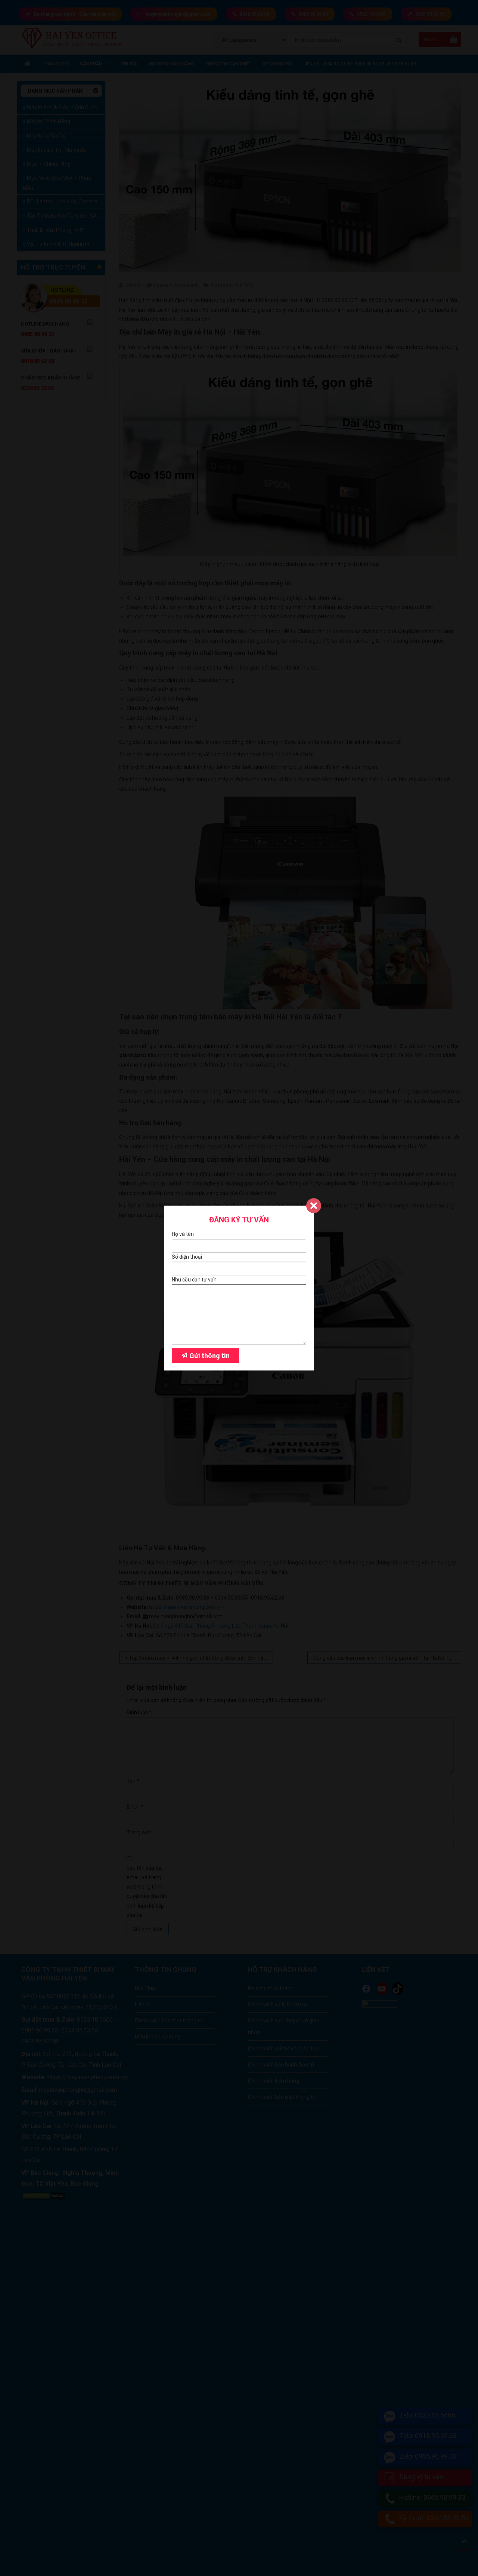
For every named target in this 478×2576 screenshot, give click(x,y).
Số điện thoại (187, 1257)
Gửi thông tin (209, 1356)
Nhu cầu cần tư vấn (194, 1280)
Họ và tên (183, 1234)
